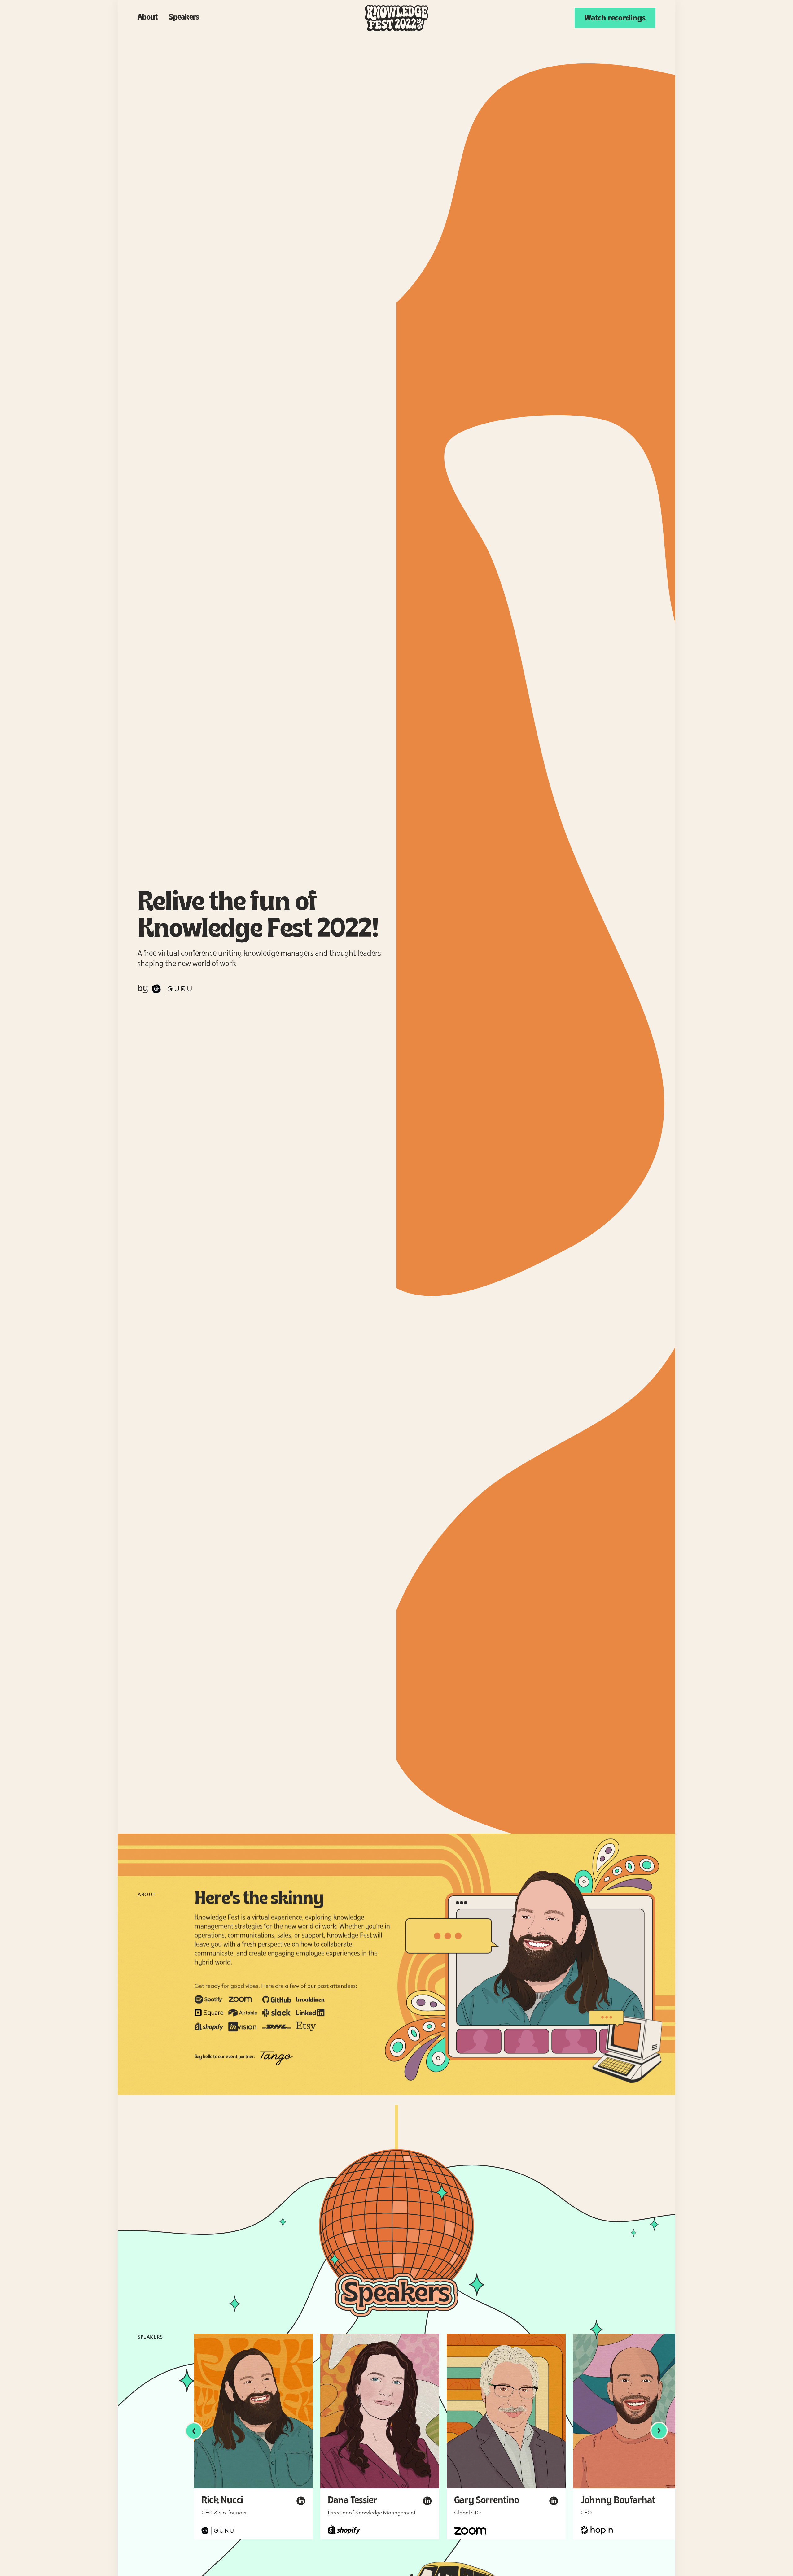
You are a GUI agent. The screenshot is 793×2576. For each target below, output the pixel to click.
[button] (194, 2431)
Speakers (184, 18)
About (148, 18)
